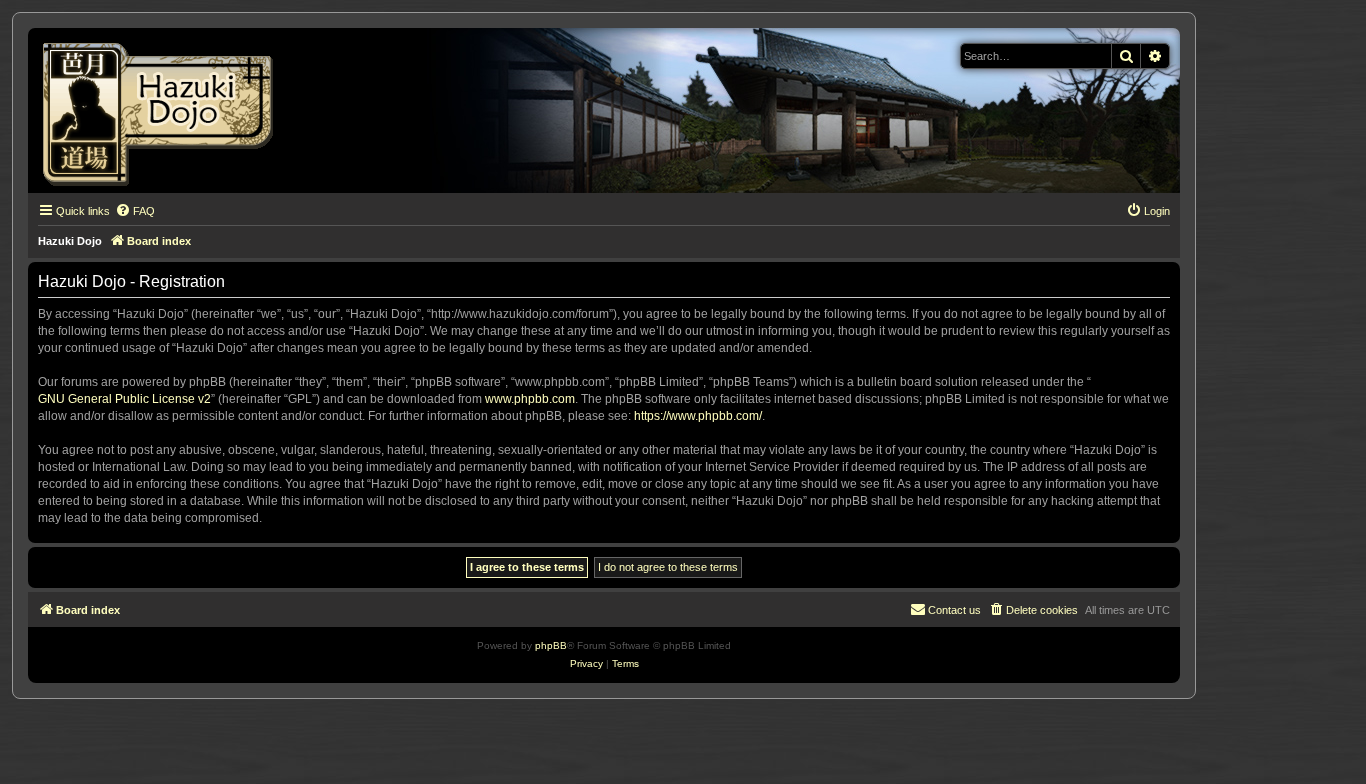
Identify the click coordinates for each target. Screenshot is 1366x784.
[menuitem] (135, 211)
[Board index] (164, 110)
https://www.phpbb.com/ (698, 416)
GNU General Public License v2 (124, 399)
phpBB (551, 645)
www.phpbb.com (530, 399)
